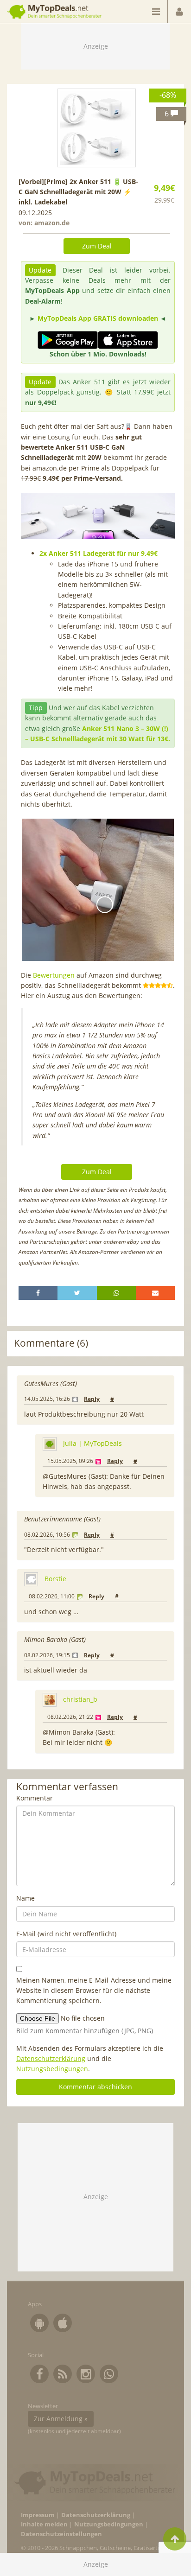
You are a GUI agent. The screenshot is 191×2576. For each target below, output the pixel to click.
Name (25, 1898)
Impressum (38, 2515)
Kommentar (35, 1798)
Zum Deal (97, 246)
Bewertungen (54, 975)
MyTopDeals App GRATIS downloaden (98, 318)
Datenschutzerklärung (51, 2058)
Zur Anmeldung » (61, 2419)
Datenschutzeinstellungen (61, 2534)
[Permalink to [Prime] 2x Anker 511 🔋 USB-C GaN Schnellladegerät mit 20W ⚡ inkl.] (97, 128)
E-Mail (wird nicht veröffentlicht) (66, 1934)
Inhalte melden (44, 2524)
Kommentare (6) (51, 1343)
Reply (92, 1399)
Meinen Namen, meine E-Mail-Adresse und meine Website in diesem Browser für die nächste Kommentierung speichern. (94, 1991)
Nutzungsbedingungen (52, 2069)
